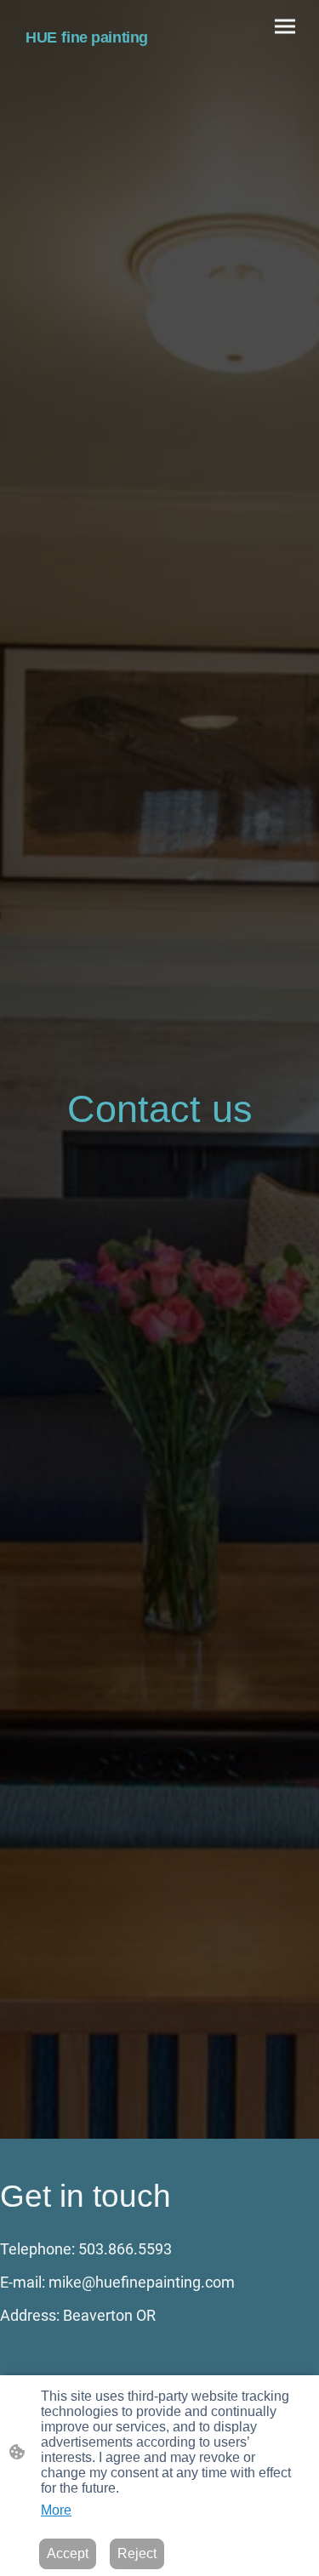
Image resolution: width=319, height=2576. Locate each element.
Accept (68, 2553)
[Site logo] (87, 58)
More (56, 2510)
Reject (137, 2553)
